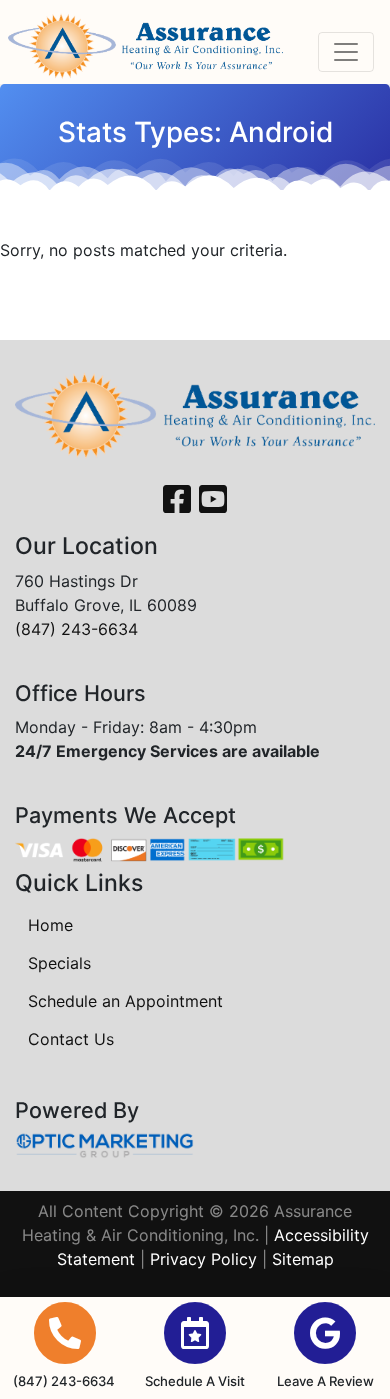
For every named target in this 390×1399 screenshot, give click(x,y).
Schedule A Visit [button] (195, 1381)
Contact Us (71, 1039)
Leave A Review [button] (325, 1381)
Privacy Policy (203, 1259)
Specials (59, 963)
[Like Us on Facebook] (177, 500)
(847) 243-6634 (76, 629)
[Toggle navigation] (346, 52)
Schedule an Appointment (125, 1001)
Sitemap (303, 1259)
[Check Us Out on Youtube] (213, 500)
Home (50, 925)
